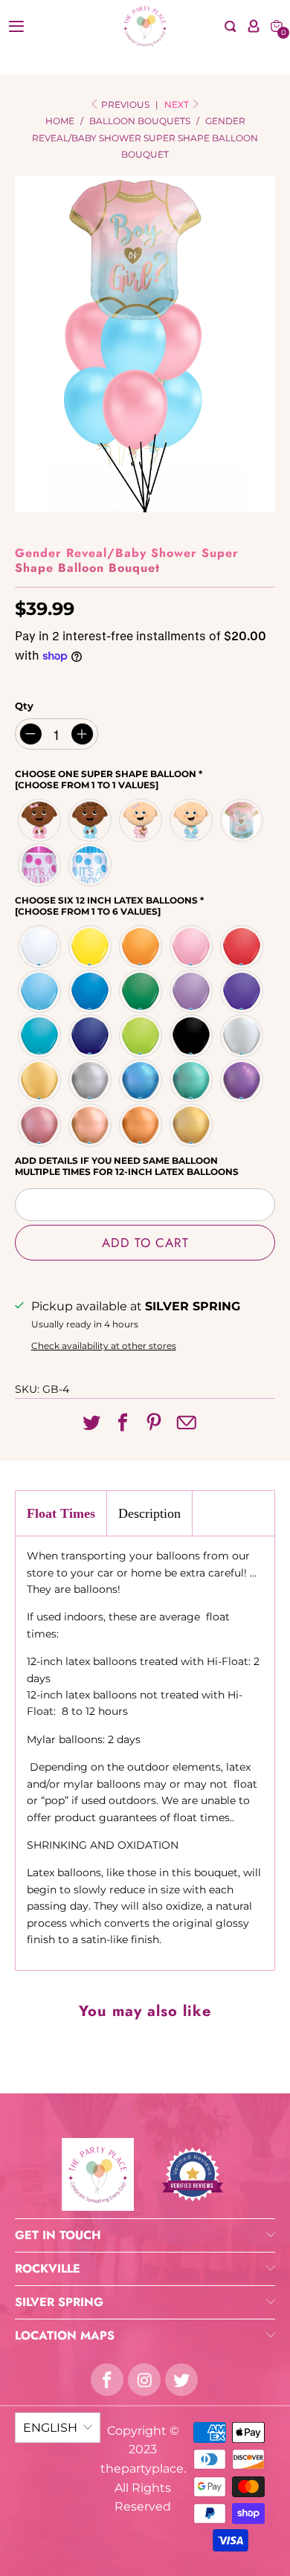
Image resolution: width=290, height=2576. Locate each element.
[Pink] (192, 947)
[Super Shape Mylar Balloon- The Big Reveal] (242, 820)
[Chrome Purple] (242, 1081)
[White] (40, 947)
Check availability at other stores (104, 1346)
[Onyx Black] (192, 1036)
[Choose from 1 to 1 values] (87, 785)
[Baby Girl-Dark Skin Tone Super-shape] (40, 820)
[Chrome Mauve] (40, 1125)
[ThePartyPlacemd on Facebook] (107, 2380)
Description (149, 1513)
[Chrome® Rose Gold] (91, 1125)
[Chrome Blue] (141, 1081)
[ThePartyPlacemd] (145, 26)
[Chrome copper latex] (141, 1125)
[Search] (231, 26)
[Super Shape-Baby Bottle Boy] (91, 865)
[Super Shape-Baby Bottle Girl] (40, 865)
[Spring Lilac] (192, 991)
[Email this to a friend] (186, 1424)
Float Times (61, 1513)
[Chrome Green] (192, 1081)
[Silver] (242, 1036)
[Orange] (141, 947)
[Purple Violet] (242, 991)
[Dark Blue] (91, 991)
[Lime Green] (141, 1036)
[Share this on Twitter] (91, 1423)
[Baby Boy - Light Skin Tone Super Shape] (192, 820)
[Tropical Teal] (40, 1036)
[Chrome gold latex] (192, 1125)
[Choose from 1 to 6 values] (88, 911)
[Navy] (91, 1036)
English (50, 2428)
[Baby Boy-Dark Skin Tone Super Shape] (91, 820)
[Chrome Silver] (91, 1081)
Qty (24, 706)
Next (178, 104)
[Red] (242, 947)
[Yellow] (91, 947)
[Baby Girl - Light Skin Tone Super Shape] (141, 820)
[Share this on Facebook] (123, 1423)
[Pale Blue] (40, 991)
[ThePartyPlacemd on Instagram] (144, 2380)
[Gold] (40, 1081)
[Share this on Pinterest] (154, 1423)
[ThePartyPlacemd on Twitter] (181, 2380)
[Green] (141, 991)
